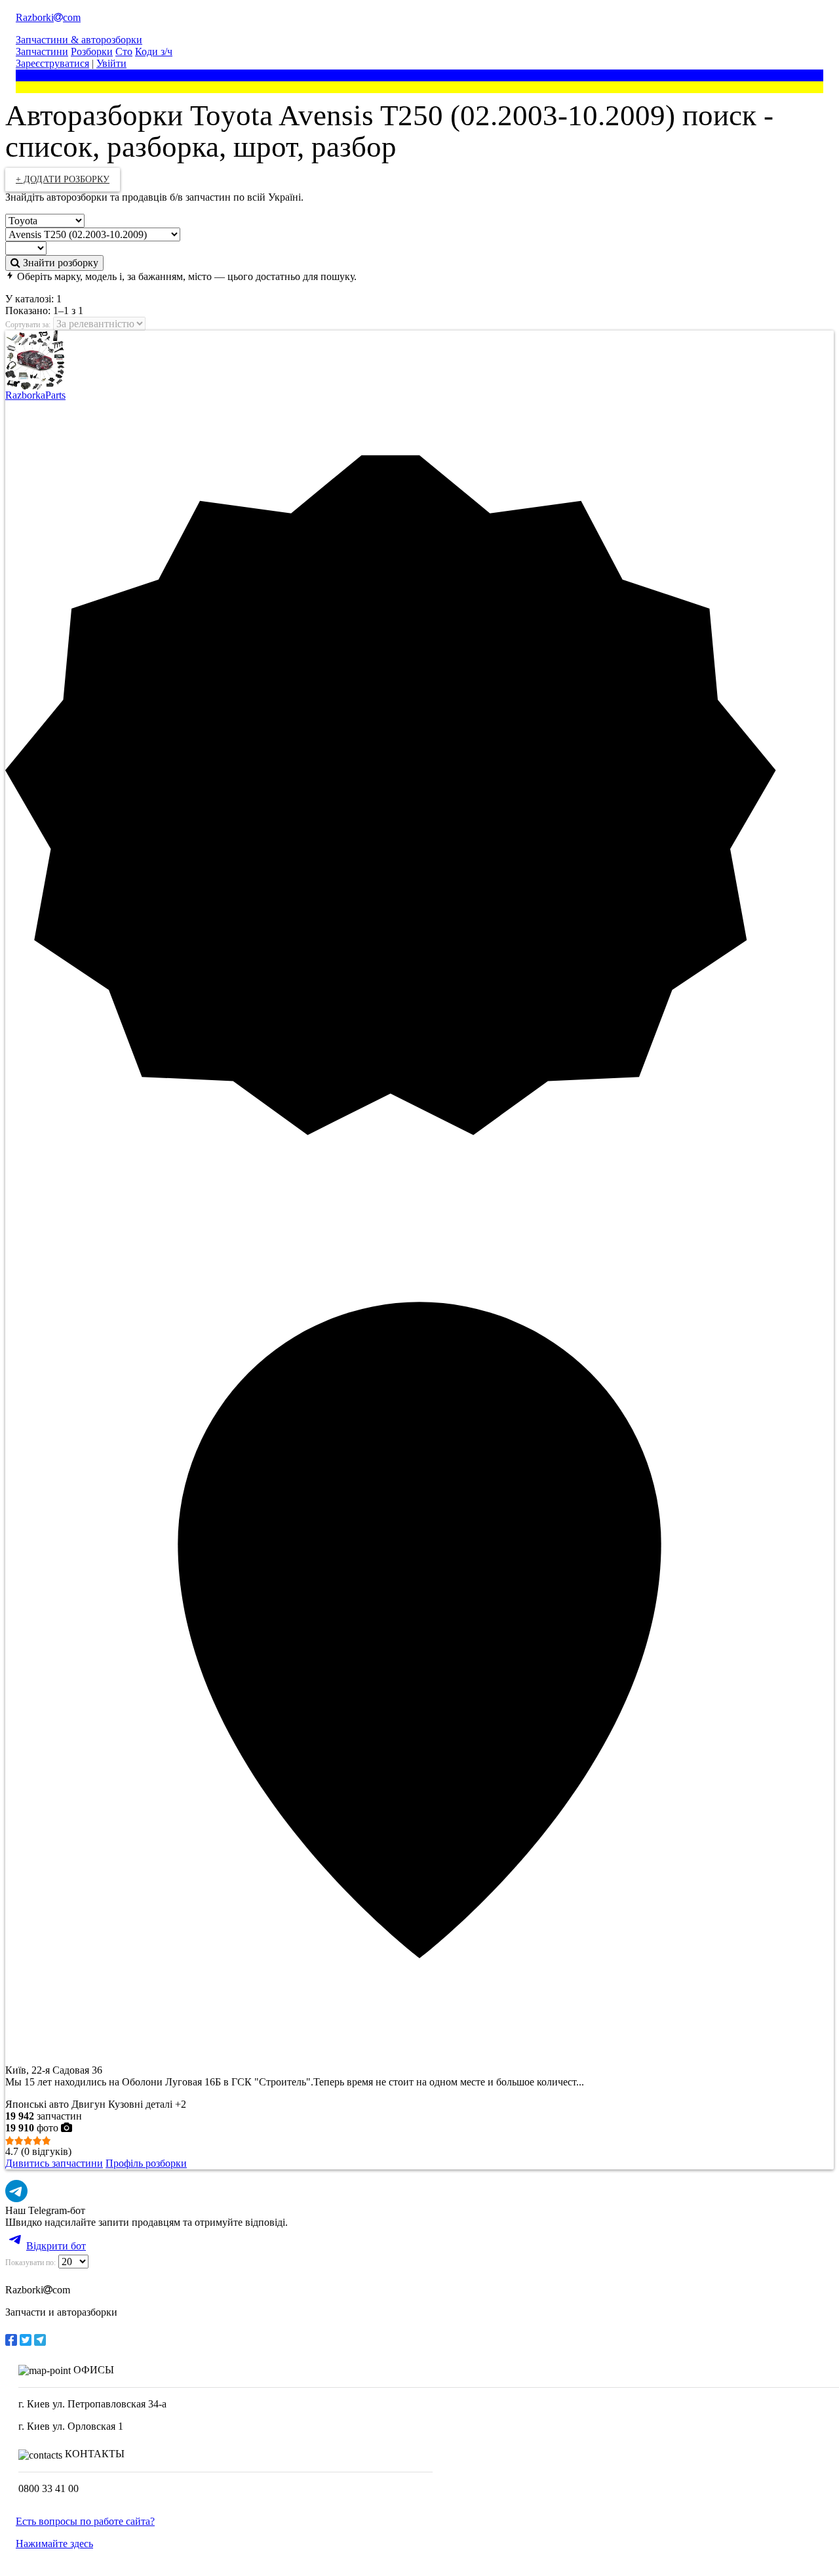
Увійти (111, 63)
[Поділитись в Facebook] (11, 2340)
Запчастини (42, 51)
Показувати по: (30, 2263)
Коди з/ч (154, 51)
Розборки (92, 51)
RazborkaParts (35, 395)
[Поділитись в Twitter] (26, 2340)
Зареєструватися (52, 63)
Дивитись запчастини (54, 2163)
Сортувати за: (28, 325)
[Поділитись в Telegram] (40, 2340)
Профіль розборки (146, 2163)
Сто (124, 51)
